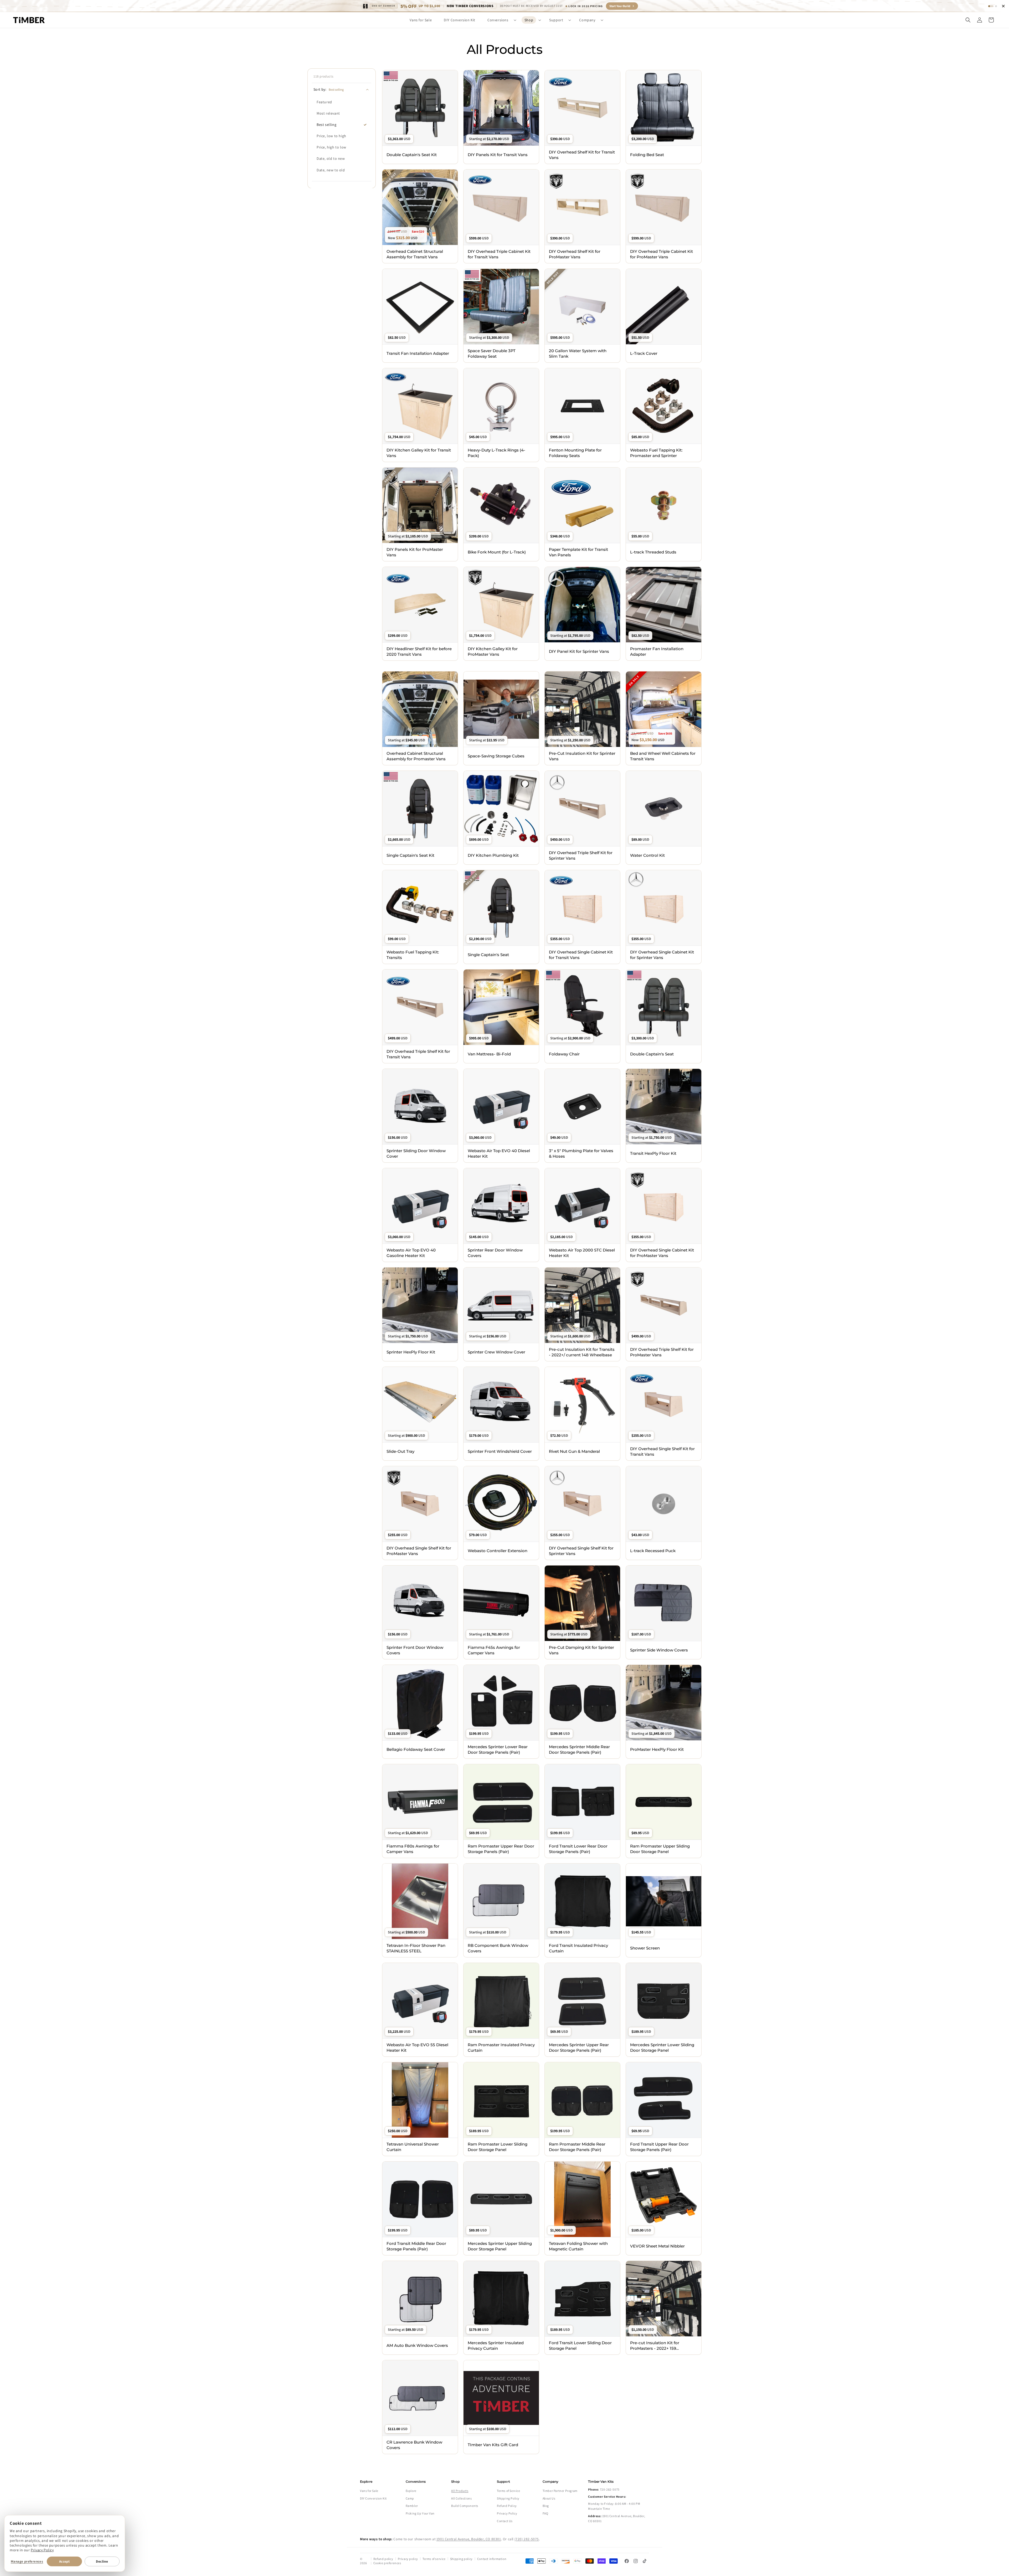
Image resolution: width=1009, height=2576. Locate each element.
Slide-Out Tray (400, 1451)
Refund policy (383, 2559)
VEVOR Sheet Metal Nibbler (657, 2246)
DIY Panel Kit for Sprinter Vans (579, 651)
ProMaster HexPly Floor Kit (657, 1749)
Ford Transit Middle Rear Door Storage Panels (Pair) (416, 2246)
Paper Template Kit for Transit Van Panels (578, 552)
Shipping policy (461, 2559)
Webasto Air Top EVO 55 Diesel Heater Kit (417, 2048)
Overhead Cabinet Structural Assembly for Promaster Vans (416, 756)
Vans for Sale (369, 2491)
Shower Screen (645, 1948)
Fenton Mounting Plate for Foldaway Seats (575, 453)
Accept (64, 2561)
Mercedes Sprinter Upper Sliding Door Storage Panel (500, 2246)
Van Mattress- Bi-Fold (489, 1054)
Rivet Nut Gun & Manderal (574, 1451)
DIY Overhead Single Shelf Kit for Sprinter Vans (581, 1551)
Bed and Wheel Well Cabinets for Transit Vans (663, 756)
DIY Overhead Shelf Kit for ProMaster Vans (575, 254)
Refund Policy (507, 2506)
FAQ (545, 2513)
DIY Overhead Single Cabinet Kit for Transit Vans (581, 955)
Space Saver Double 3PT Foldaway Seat (492, 353)
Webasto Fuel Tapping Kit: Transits (413, 955)
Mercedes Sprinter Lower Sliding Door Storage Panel (662, 2048)
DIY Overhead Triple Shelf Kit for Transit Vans (418, 1054)
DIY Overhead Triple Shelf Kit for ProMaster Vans (662, 1352)
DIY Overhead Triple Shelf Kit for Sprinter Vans (581, 855)
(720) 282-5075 (527, 2539)
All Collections (461, 2498)
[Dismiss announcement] (1003, 6)
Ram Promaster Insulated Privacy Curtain (501, 2048)
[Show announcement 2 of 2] (996, 6)
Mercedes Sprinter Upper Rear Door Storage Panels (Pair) (579, 2048)
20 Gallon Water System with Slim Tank (578, 353)
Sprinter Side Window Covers (659, 1650)
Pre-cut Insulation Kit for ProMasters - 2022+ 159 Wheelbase (655, 2346)
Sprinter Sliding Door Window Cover (416, 1153)
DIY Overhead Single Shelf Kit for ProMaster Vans (419, 1551)
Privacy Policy (42, 2550)
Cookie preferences (387, 2563)
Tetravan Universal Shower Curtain (413, 2147)
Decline (102, 2561)
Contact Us (505, 2521)
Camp (410, 2498)
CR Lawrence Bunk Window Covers (414, 2445)
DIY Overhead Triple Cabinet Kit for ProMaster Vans (661, 254)
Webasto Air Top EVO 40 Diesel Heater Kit (499, 1153)
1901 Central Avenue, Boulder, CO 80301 (469, 2539)
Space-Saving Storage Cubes (496, 756)
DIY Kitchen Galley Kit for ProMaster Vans (493, 651)
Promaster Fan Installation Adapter (657, 651)
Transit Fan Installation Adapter (418, 353)
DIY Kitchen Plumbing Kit (493, 855)
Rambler (412, 2506)
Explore (411, 2491)
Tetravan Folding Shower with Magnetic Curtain (578, 2246)
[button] (500, 20)
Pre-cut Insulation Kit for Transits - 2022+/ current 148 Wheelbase (582, 1352)
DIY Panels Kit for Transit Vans (498, 155)
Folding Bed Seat (647, 155)
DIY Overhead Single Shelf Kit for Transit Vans (662, 1451)
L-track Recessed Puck (653, 1551)
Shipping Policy (508, 2498)
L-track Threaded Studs (653, 552)
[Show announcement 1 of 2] (991, 6)
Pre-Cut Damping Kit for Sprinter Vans (581, 1650)
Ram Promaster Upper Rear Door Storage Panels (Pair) (501, 1849)
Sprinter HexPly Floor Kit (411, 1352)
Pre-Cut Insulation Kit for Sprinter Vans (582, 756)
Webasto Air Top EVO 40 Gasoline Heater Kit (411, 1253)
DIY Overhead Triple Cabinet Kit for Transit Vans (499, 254)
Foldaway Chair (564, 1054)
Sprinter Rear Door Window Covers (495, 1253)
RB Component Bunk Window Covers (498, 1948)
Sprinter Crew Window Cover (496, 1352)
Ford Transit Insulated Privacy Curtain (578, 1948)
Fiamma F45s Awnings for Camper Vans (494, 1650)
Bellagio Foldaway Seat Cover (416, 1749)
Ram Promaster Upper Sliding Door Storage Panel (660, 1849)
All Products (460, 2491)
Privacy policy (408, 2559)
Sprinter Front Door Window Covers (415, 1650)
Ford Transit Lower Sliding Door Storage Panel (580, 2346)
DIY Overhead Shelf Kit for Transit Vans (582, 155)
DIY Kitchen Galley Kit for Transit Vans (419, 453)
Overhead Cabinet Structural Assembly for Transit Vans (415, 254)
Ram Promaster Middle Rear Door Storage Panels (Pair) (577, 2147)
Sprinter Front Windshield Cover (500, 1451)
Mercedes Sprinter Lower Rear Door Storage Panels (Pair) (498, 1749)
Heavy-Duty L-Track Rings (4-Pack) (496, 453)
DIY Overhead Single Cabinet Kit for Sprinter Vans (662, 955)
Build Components (465, 2506)
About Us (549, 2498)
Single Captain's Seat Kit (410, 855)
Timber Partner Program (560, 2491)
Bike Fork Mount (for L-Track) (497, 552)
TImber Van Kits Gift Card (493, 2445)
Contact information (492, 2559)
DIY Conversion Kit (373, 2498)
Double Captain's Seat (652, 1054)
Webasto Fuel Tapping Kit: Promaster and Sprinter (656, 453)
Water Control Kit (647, 855)
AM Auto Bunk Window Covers (417, 2345)
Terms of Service (509, 2491)
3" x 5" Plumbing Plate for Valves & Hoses (581, 1153)
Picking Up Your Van (420, 2513)
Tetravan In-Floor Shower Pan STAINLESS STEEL (416, 1948)
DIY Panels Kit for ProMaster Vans (415, 552)
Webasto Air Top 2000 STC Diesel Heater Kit (582, 1253)
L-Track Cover (644, 353)
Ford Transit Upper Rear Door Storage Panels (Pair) (659, 2147)
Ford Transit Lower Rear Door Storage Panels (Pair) (578, 1849)
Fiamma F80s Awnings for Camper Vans (413, 1849)
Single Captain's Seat (488, 955)
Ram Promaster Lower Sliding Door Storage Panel (498, 2147)
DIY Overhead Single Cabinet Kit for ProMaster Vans (662, 1253)
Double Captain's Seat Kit (412, 155)
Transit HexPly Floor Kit (653, 1153)
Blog (546, 2506)
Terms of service (434, 2559)
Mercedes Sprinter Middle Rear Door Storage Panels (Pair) (579, 1749)
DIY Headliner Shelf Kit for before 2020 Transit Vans (419, 651)
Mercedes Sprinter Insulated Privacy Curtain (496, 2346)
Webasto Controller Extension (498, 1551)
